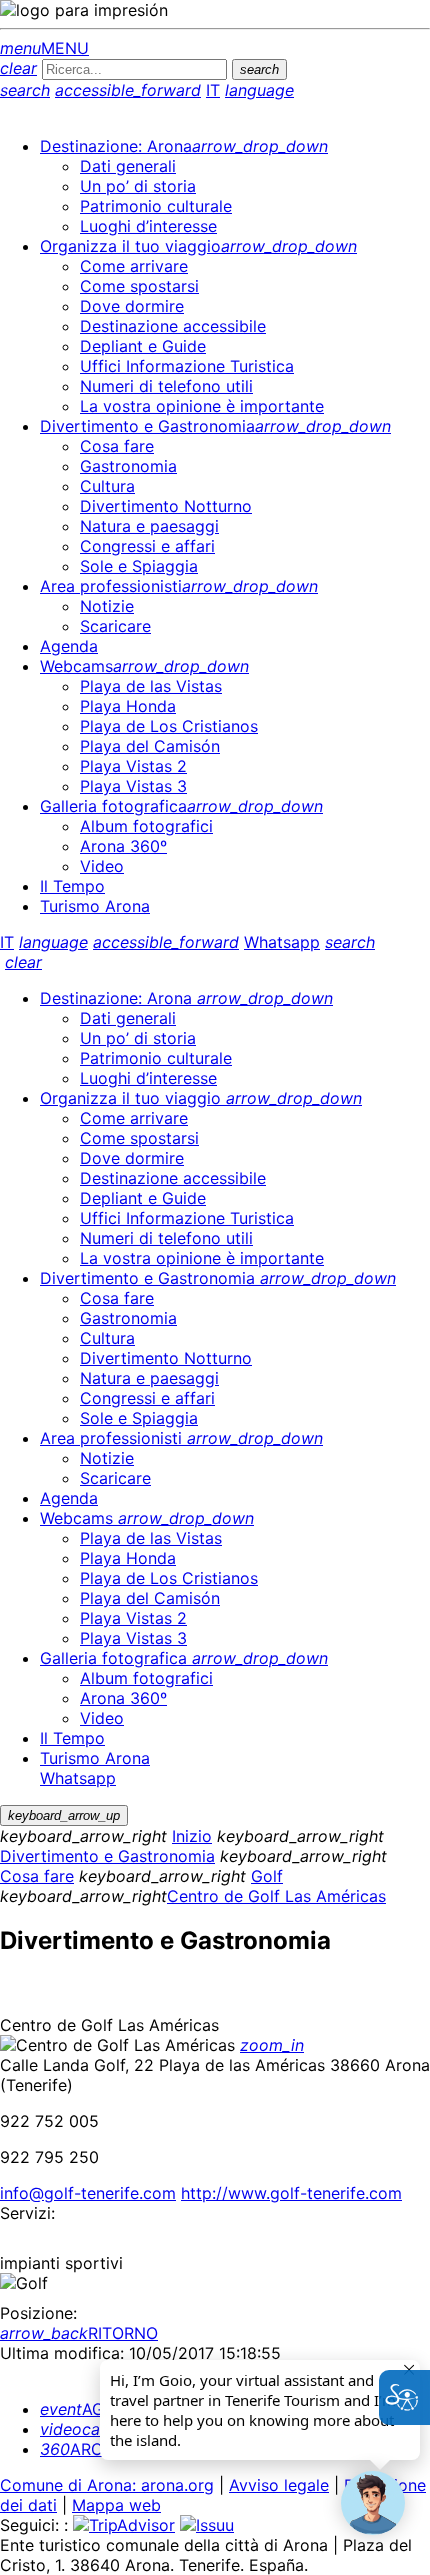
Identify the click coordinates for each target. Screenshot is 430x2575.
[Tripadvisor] (124, 2525)
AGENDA (94, 2409)
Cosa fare (37, 1876)
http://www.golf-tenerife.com (291, 2193)
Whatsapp (282, 942)
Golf (267, 1876)
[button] (373, 2503)
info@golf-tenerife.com (88, 2193)
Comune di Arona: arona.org (107, 2485)
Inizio (192, 1836)
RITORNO (79, 2333)
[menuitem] (184, 146)
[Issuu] (207, 2525)
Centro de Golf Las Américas (276, 1896)
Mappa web (116, 2505)
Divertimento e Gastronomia (107, 1856)
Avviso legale (279, 2485)
